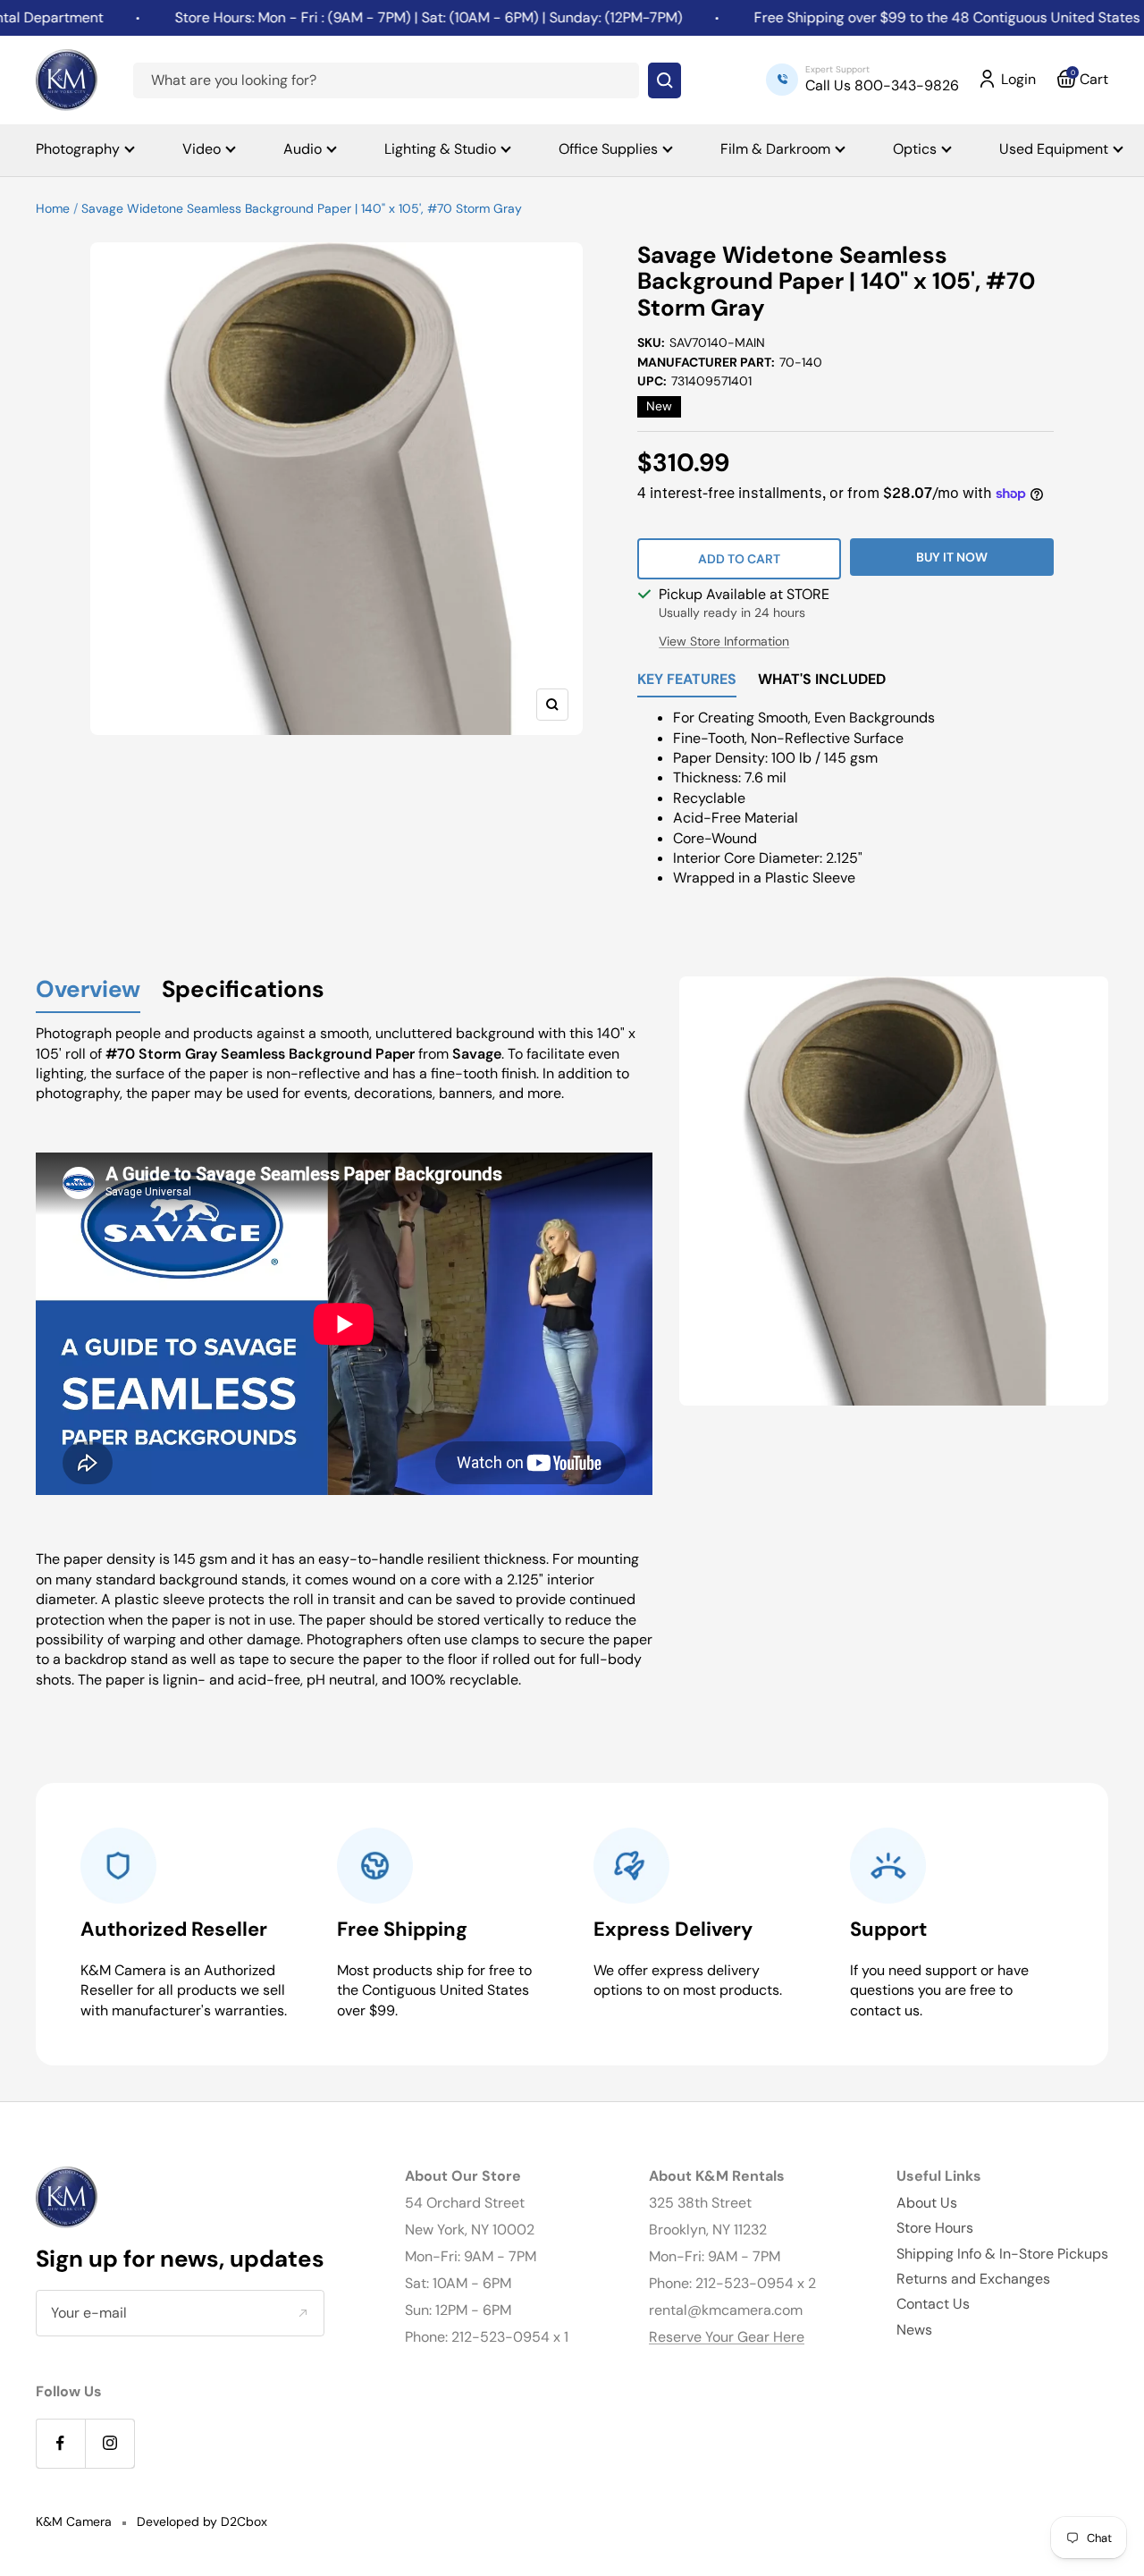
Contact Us (933, 2304)
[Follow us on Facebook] (60, 2443)
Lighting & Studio (440, 149)
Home (53, 208)
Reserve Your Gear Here (727, 2337)
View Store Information (724, 641)
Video (202, 149)
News (914, 2330)
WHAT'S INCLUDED (822, 680)
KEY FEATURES (687, 680)
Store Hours (935, 2228)
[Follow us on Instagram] (109, 2443)
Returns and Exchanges (973, 2279)
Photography (78, 149)
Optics (915, 149)
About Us (927, 2203)
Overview (88, 990)
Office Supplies (608, 149)
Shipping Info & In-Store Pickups (1002, 2254)
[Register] (303, 2313)
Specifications (243, 990)
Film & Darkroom (775, 149)
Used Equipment (1054, 149)
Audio (303, 149)
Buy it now (952, 557)
